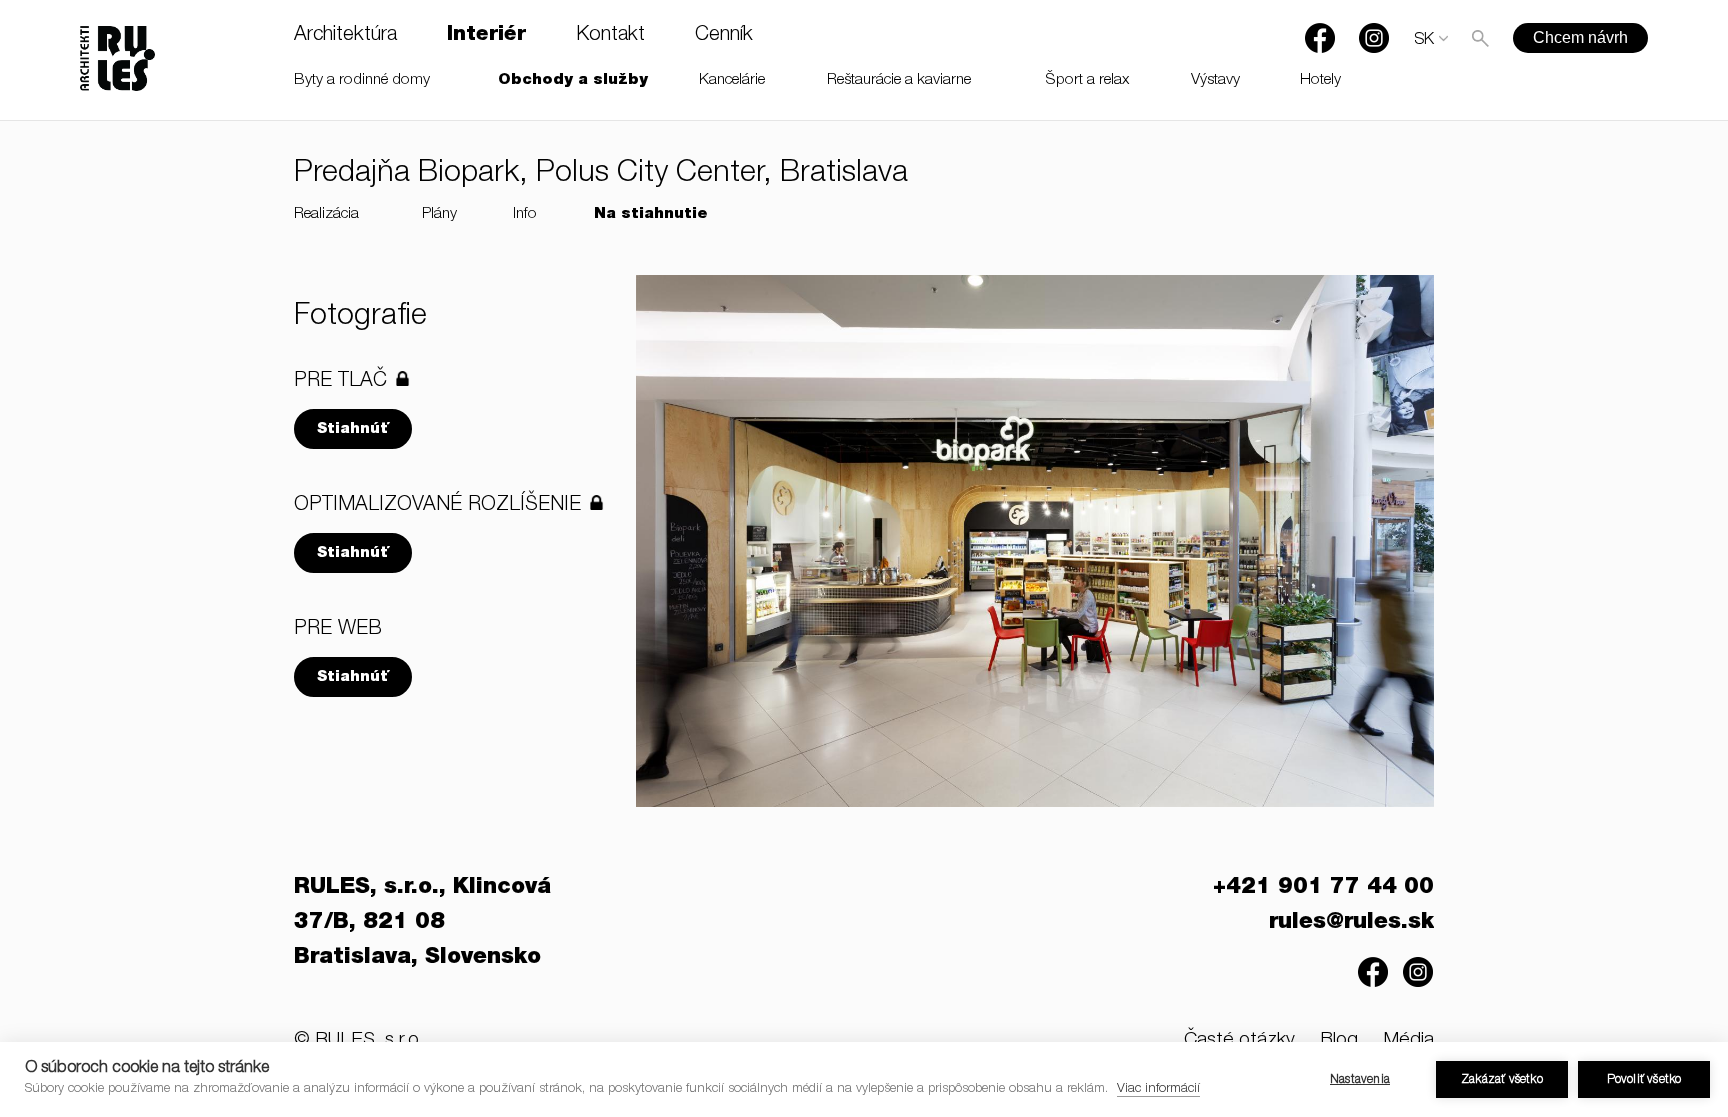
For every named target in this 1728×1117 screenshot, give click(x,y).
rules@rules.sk (1351, 923)
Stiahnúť (353, 429)
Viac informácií (1158, 1089)
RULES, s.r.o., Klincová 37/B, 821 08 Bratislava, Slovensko (422, 923)
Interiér (486, 36)
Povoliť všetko (1644, 1080)
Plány (439, 214)
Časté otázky (1239, 1040)
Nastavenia (1360, 1080)
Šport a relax (1087, 80)
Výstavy (1215, 80)
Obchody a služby (573, 80)
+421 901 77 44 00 (1323, 888)
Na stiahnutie (651, 214)
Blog (1339, 1040)
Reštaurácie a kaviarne (899, 80)
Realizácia (326, 214)
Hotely (1320, 80)
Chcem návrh (1580, 37)
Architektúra (345, 36)
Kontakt (610, 36)
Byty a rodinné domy (362, 80)
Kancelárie (732, 80)
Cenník (724, 36)
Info (525, 214)
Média (1408, 1040)
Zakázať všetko (1502, 1080)
